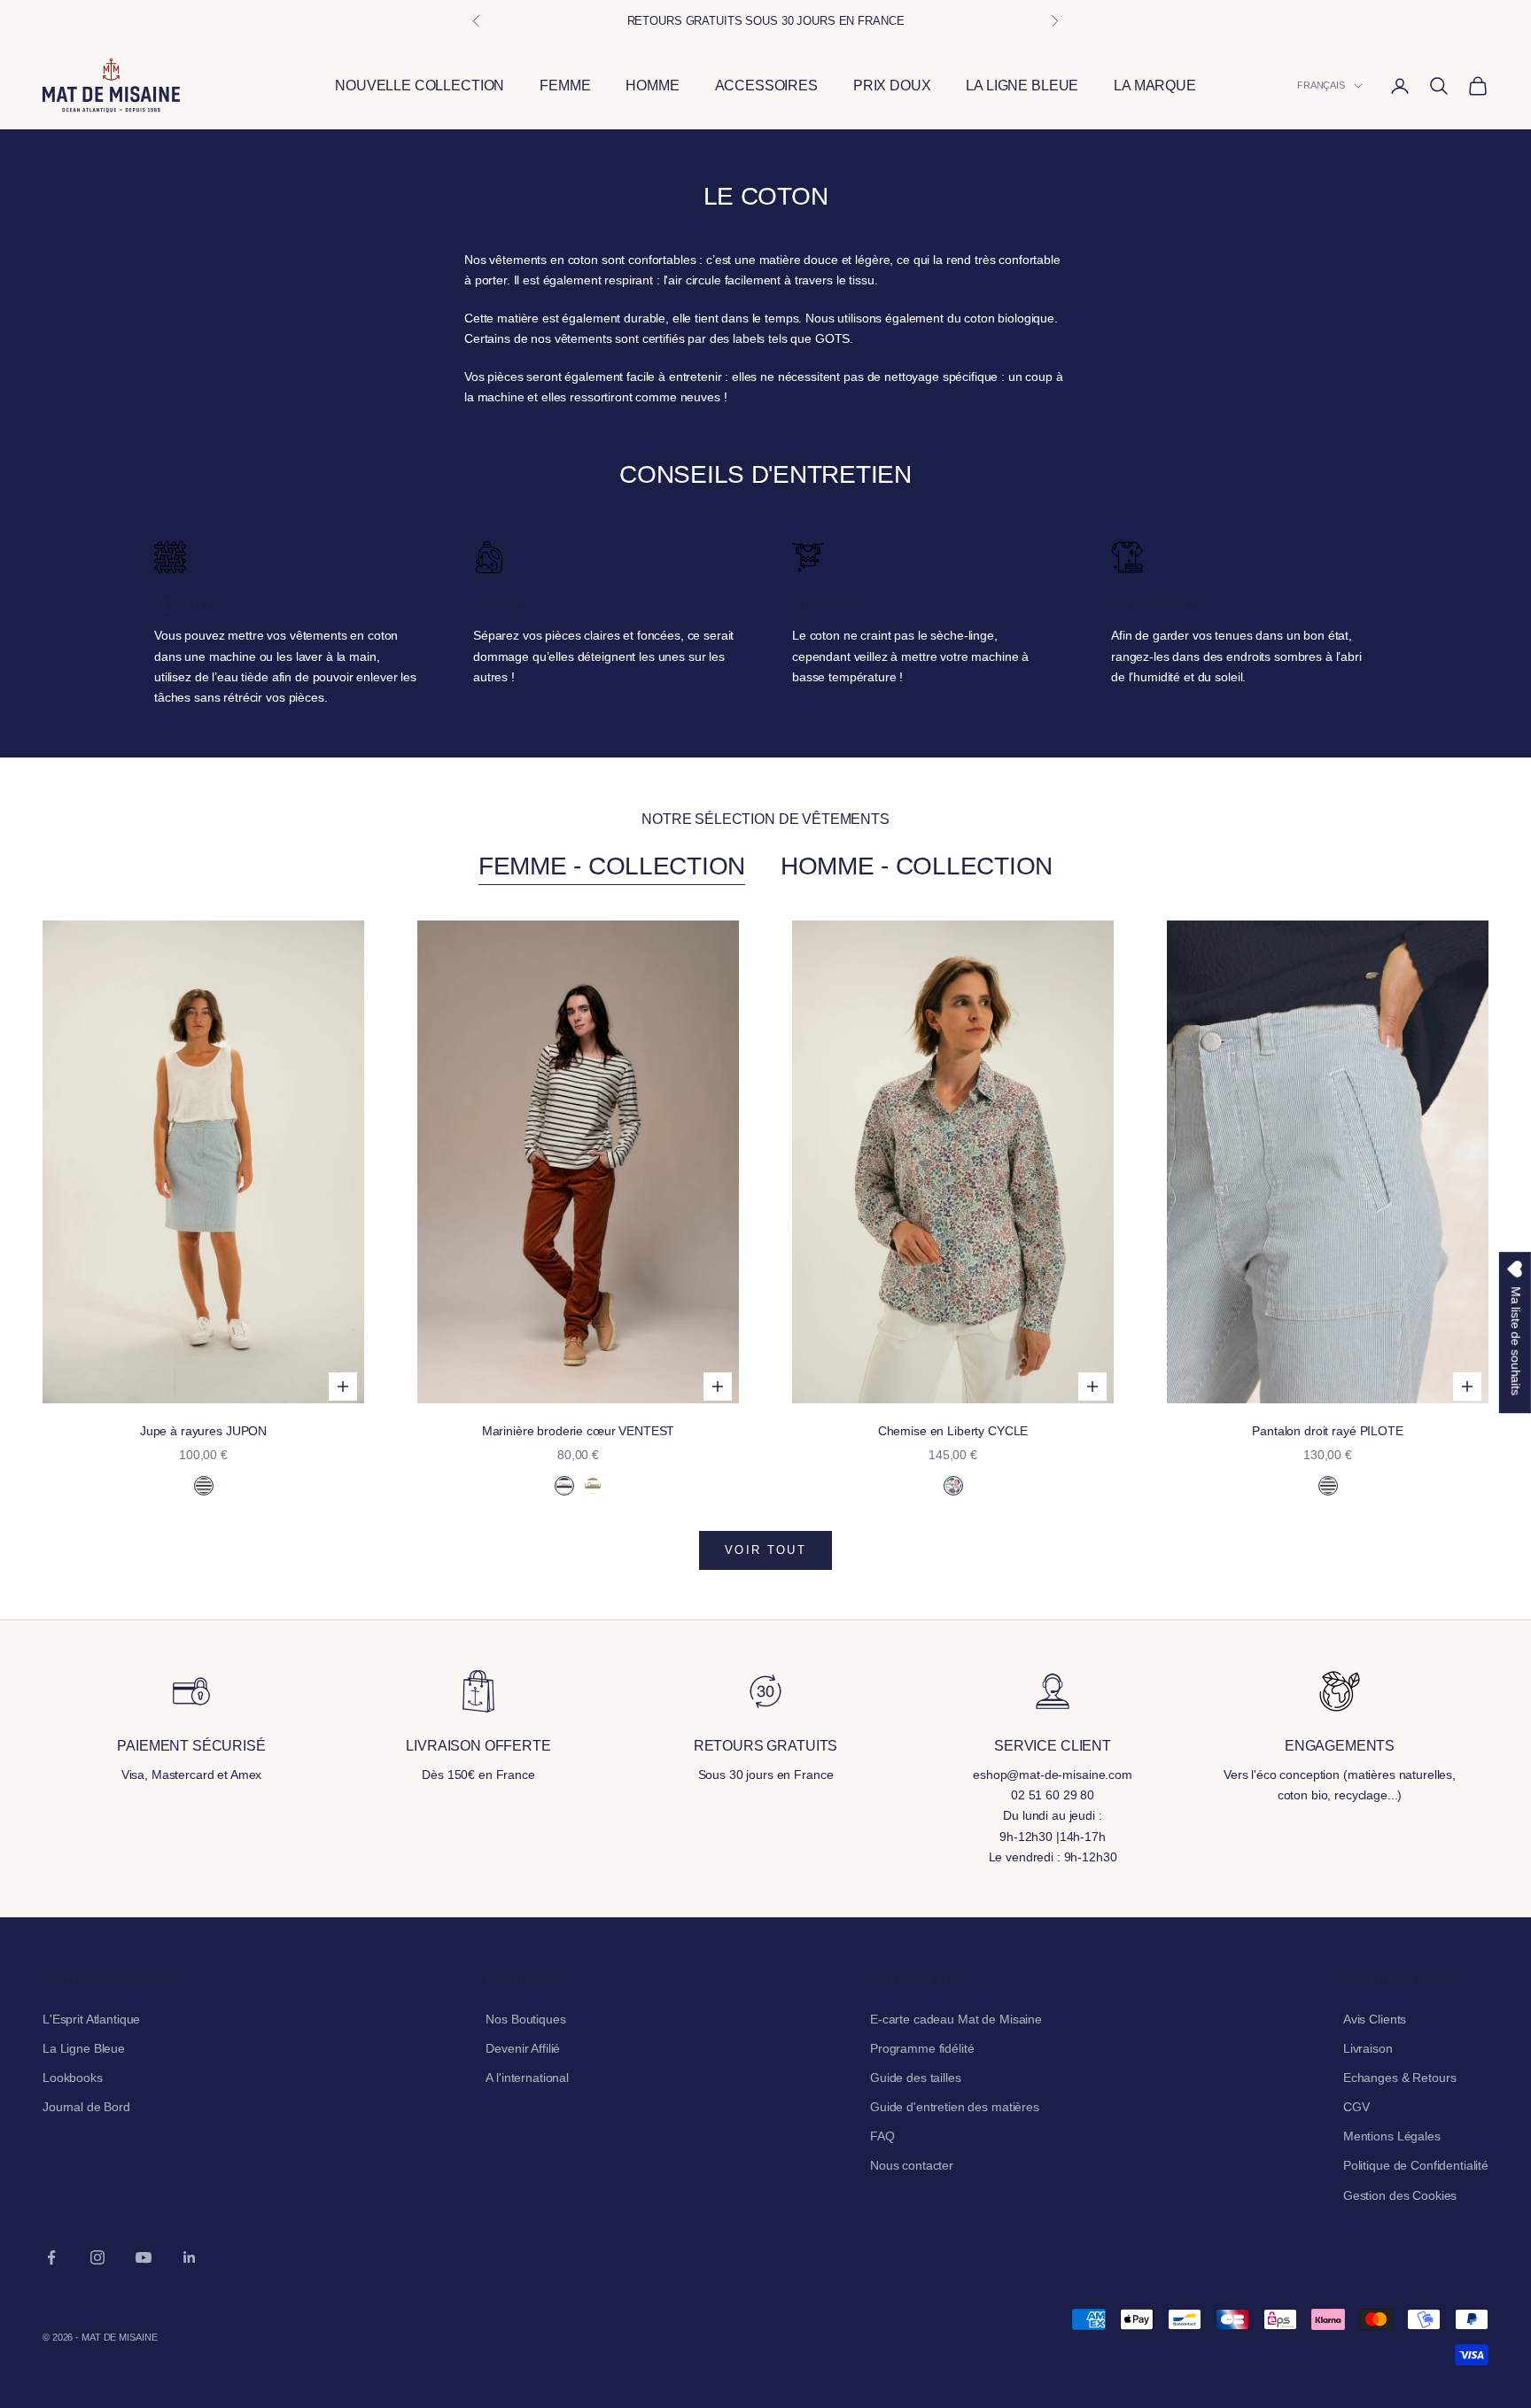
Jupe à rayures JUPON (203, 1431)
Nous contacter (912, 2165)
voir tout (765, 1550)
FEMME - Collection (612, 866)
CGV (1356, 2107)
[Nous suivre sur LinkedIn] (190, 2257)
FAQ (882, 2136)
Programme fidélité (922, 2048)
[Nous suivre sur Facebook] (51, 2257)
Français (1321, 86)
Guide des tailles (916, 2078)
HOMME (652, 85)
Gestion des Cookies (1400, 2195)
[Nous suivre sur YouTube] (144, 2257)
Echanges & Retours (1399, 2078)
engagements (1340, 1746)
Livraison (1368, 2048)
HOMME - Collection (917, 866)
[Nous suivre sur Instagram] (97, 2257)
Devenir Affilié (523, 2048)
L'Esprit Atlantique (91, 2019)
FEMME (565, 85)
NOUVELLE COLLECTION (420, 85)
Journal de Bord (86, 2107)
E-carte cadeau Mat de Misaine (956, 2019)
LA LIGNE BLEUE (1022, 85)
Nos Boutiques (525, 2019)
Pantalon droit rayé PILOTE (1327, 1431)
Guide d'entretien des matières (955, 2107)
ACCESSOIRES (766, 85)
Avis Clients (1375, 2019)
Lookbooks (73, 2078)
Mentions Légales (1392, 2136)
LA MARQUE (1155, 85)
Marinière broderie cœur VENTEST (579, 1431)
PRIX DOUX (892, 85)
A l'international (527, 2078)
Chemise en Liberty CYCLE (953, 1431)
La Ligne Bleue (84, 2048)
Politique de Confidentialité (1416, 2165)
